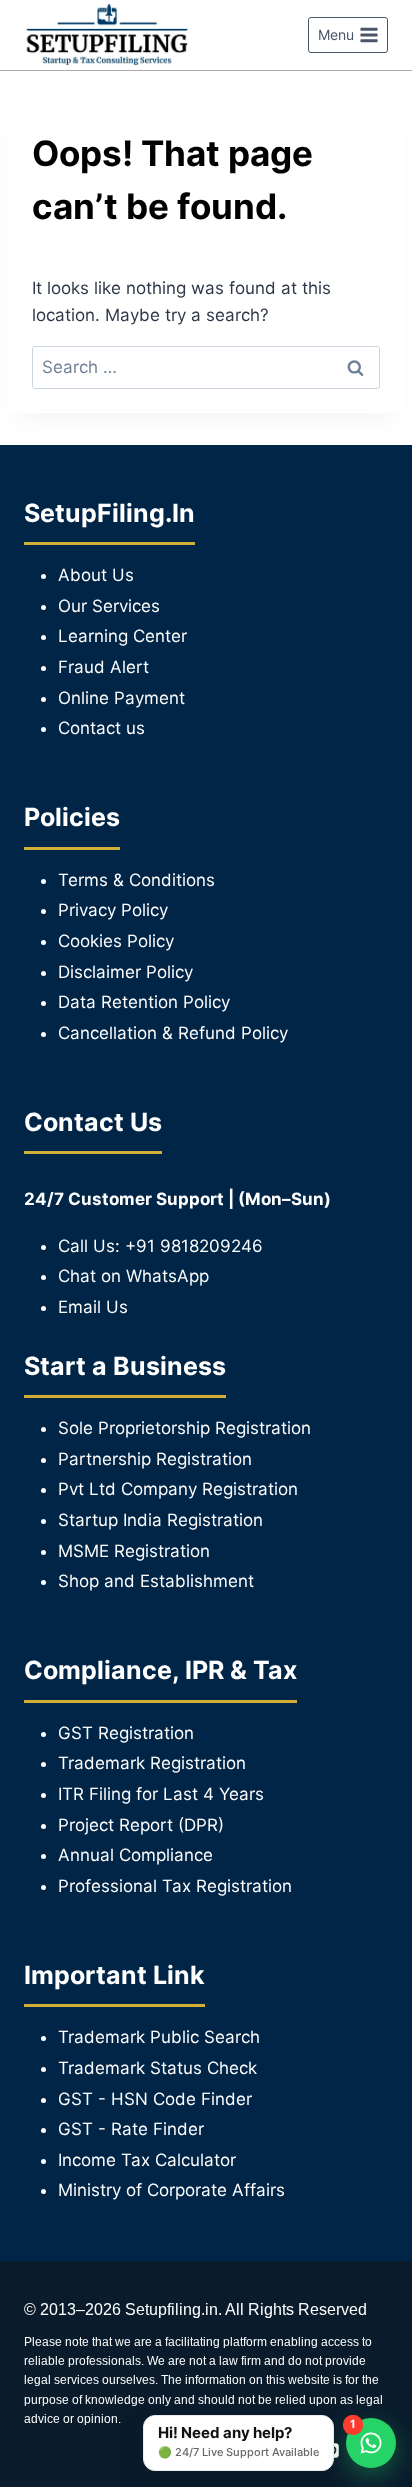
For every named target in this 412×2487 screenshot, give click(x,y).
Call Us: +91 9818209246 (160, 1246)
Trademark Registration (152, 1763)
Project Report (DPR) (141, 1825)
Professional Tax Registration (175, 1886)
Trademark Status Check (157, 2068)
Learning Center (122, 636)
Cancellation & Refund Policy (173, 1033)
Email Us (93, 1307)
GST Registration (126, 1733)
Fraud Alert (103, 667)
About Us (96, 575)
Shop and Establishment (156, 1581)
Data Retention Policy (144, 1002)
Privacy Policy (113, 910)
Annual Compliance (135, 1855)
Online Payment (121, 698)
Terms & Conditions (136, 880)
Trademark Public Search (159, 2037)
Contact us (101, 728)
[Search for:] (206, 367)
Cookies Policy (116, 941)
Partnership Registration (155, 1459)
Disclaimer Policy (125, 972)
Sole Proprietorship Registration (184, 1428)
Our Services (109, 606)
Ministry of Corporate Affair (167, 2190)
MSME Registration (134, 1551)
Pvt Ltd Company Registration (178, 1489)
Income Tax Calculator (147, 2160)
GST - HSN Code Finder (155, 2099)
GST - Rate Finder (131, 2129)
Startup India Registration (160, 1520)
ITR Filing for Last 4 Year (156, 1794)
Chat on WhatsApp (133, 1276)
